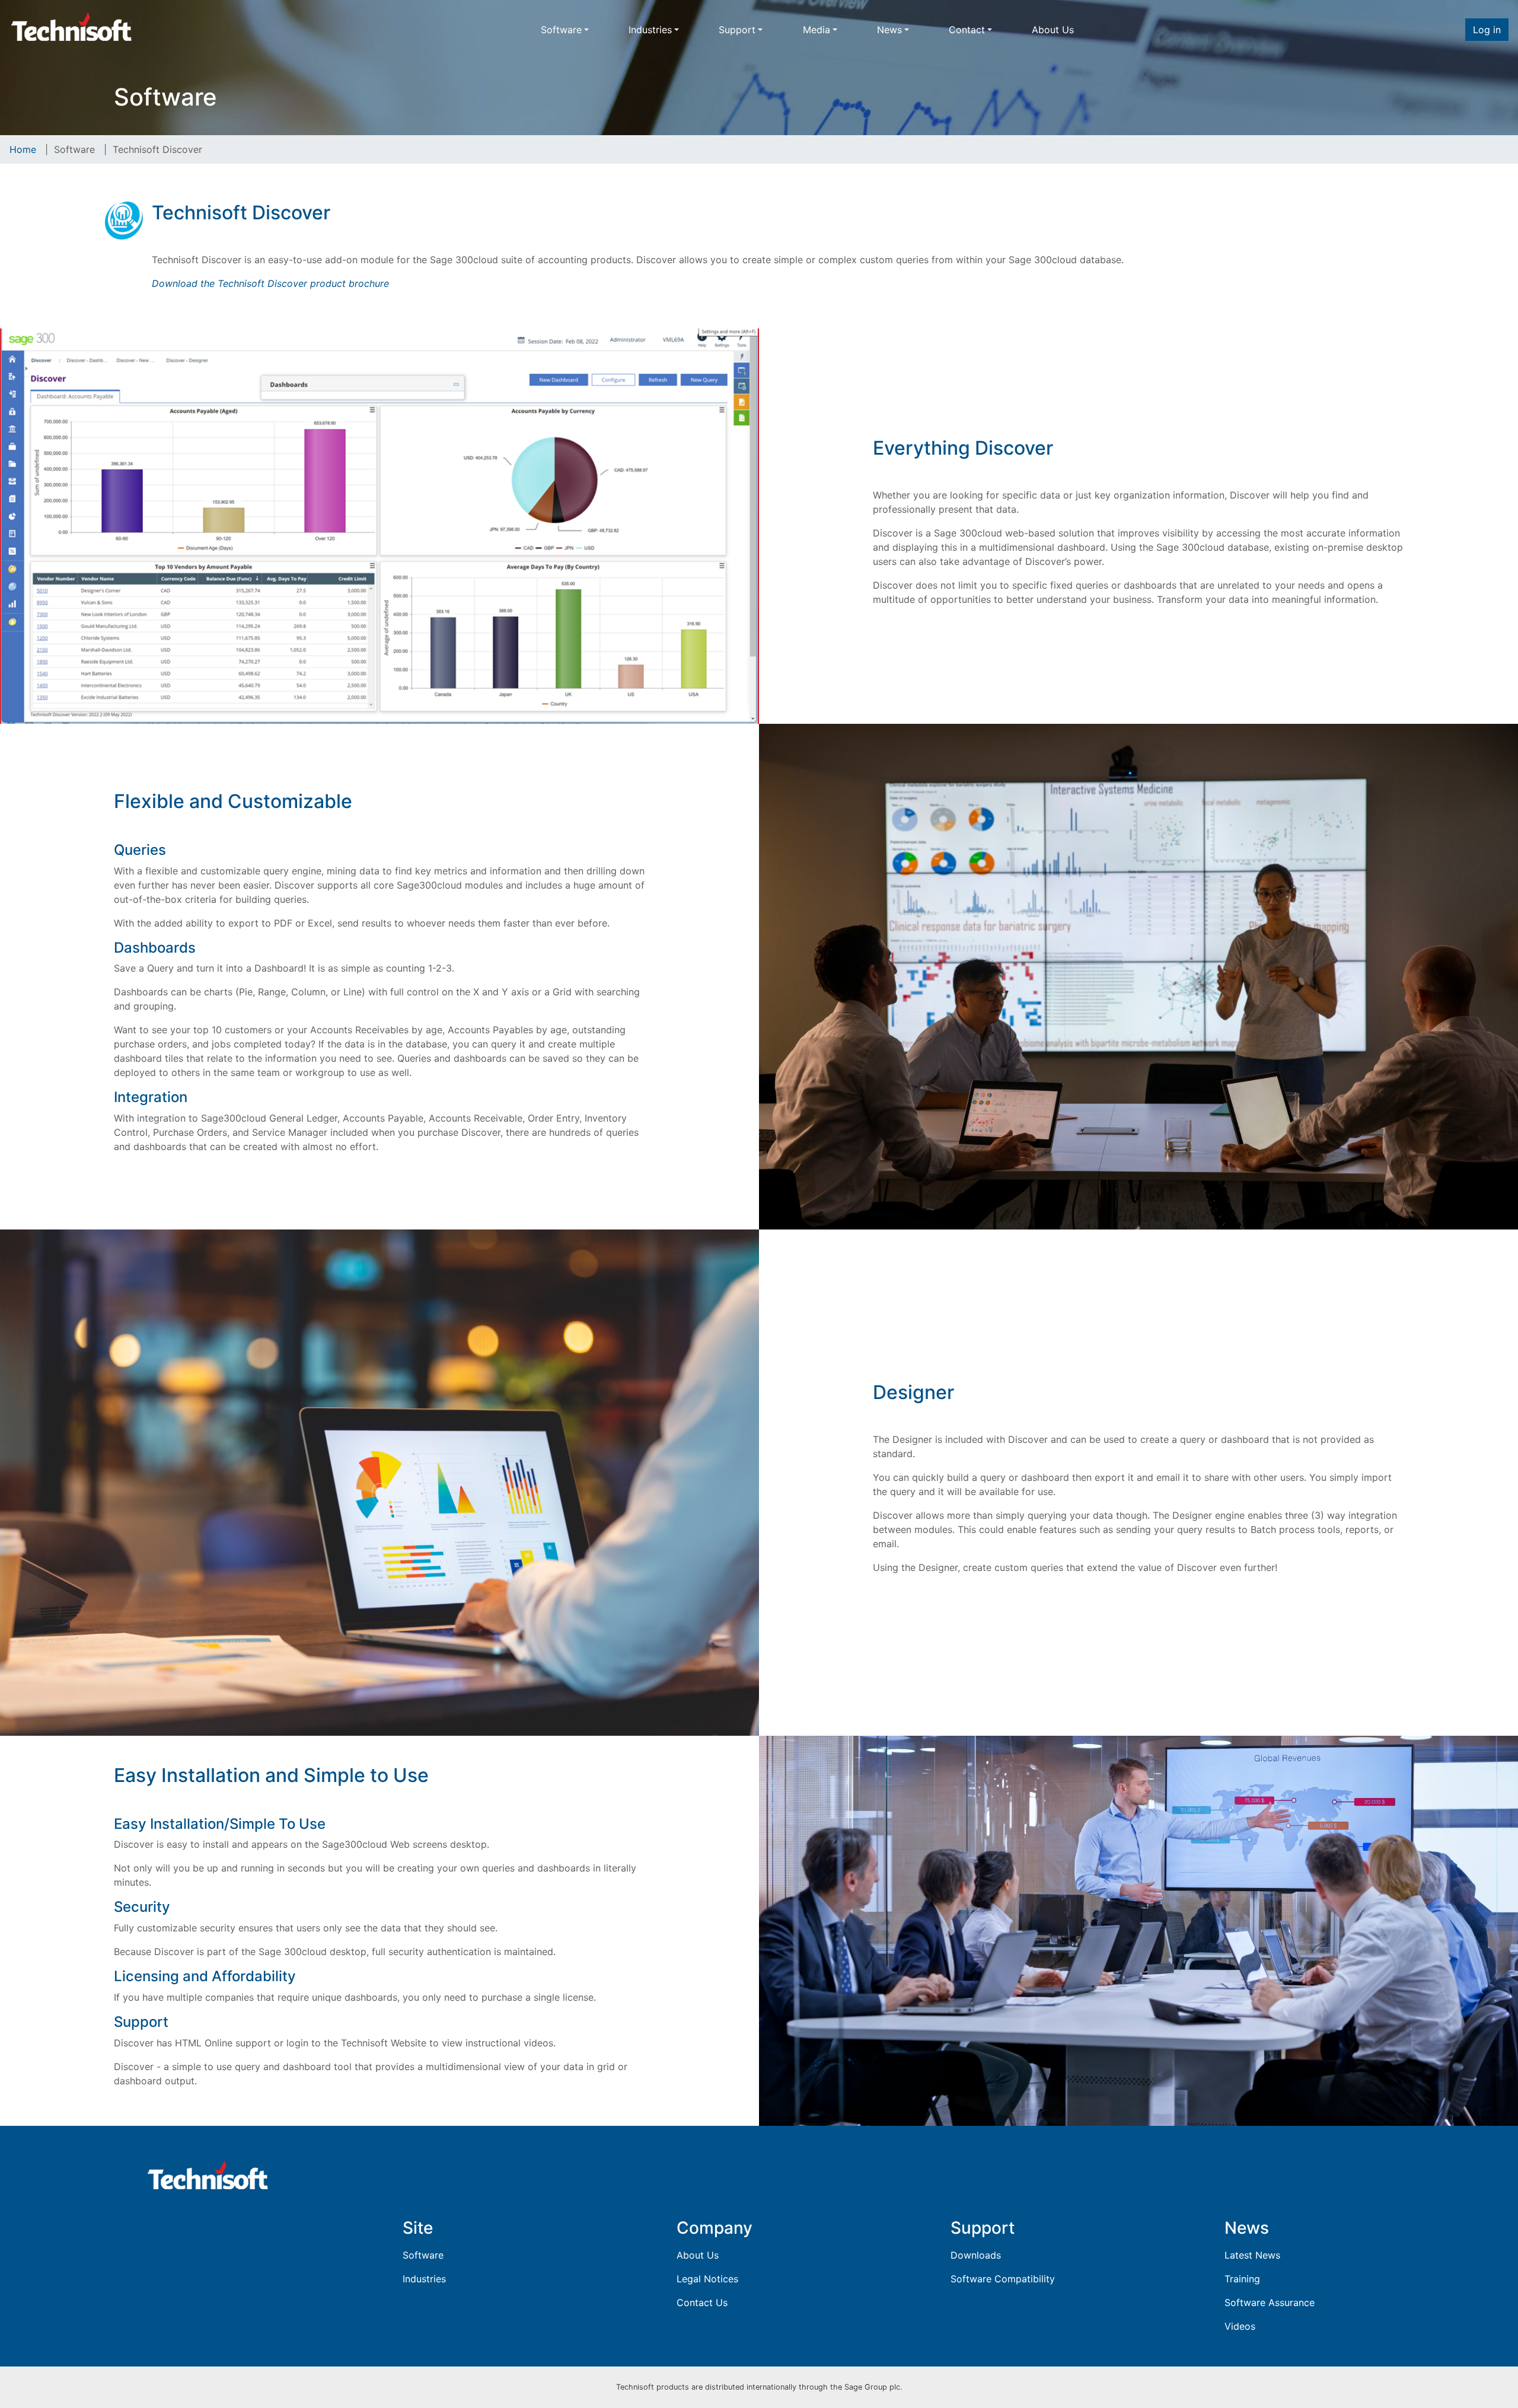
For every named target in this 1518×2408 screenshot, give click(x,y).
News (889, 30)
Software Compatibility (1003, 2279)
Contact (967, 30)
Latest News (1252, 2255)
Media (817, 30)
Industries (650, 30)
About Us (1053, 30)
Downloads (976, 2255)
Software (561, 30)
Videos (1240, 2326)
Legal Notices (707, 2279)
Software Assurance (1270, 2302)
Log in (1487, 30)
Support (737, 30)
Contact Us (702, 2302)
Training (1242, 2279)
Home (23, 149)
